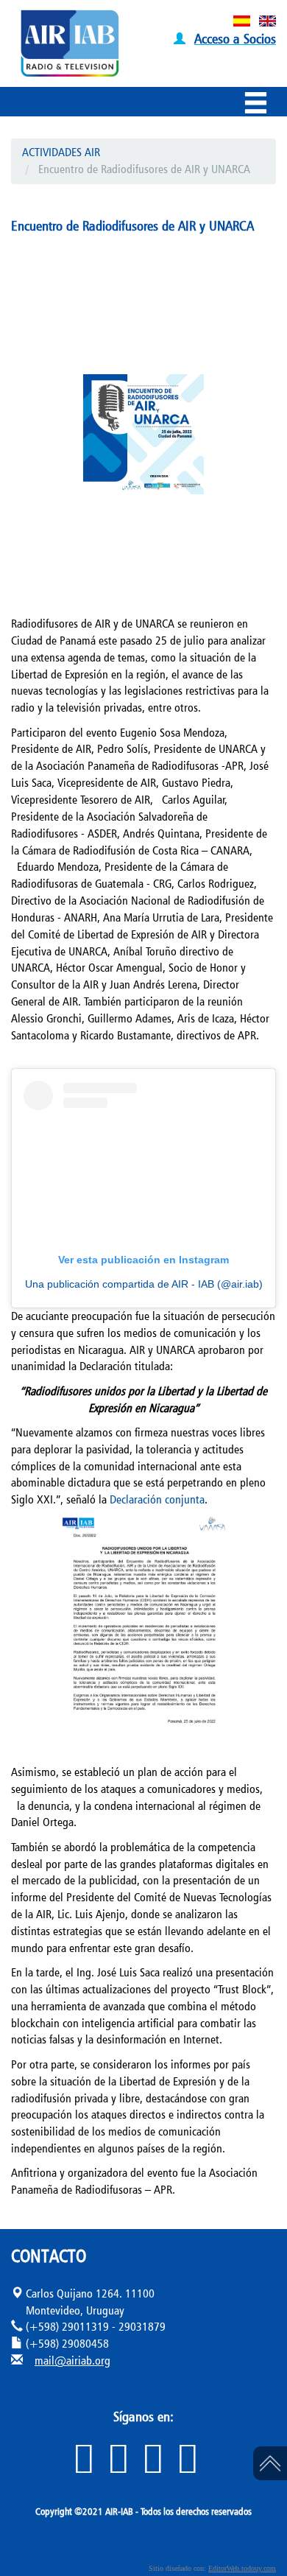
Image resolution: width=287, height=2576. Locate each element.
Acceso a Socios (235, 38)
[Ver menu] (259, 105)
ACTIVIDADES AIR (61, 152)
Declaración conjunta (157, 1499)
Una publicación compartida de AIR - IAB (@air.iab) (144, 1284)
